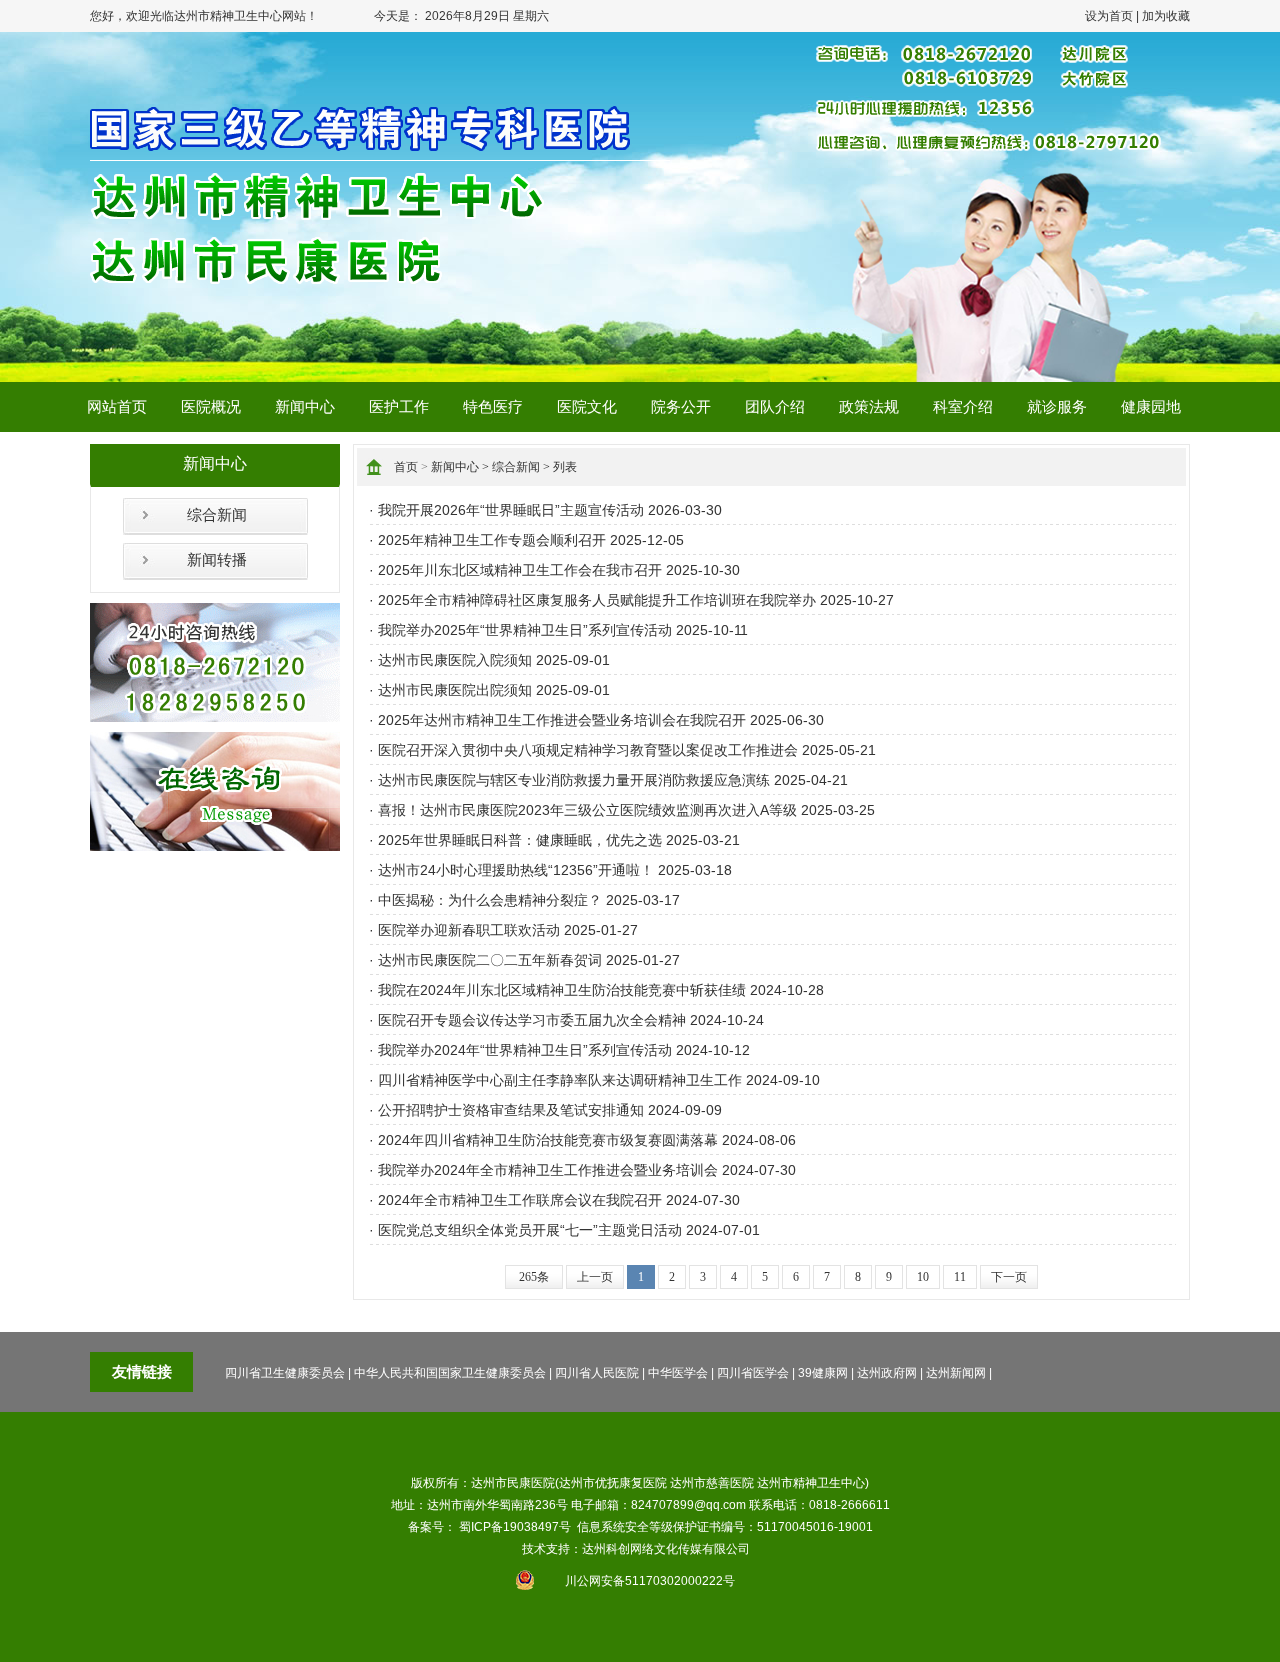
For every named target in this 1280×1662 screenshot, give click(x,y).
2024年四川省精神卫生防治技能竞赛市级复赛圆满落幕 (548, 1140)
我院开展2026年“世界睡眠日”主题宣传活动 (511, 510)
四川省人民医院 (597, 1373)
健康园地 (1151, 407)
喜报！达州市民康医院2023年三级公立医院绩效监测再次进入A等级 (587, 810)
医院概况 (211, 407)
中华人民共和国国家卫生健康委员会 (450, 1373)
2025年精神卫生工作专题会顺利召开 (492, 540)
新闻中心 (305, 407)
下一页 (1009, 1277)
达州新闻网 (956, 1373)
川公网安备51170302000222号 (650, 1581)
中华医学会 (678, 1373)
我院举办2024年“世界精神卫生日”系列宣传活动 (525, 1050)
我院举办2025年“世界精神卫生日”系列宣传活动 (525, 630)
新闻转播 (217, 560)
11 (960, 1277)
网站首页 (117, 407)
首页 (406, 467)
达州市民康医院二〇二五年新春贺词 (490, 960)
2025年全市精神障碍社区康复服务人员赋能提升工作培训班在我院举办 (597, 600)
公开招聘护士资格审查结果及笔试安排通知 (511, 1110)
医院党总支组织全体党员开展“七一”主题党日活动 (530, 1230)
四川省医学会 (753, 1373)
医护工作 (399, 407)
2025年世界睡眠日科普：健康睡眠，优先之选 (520, 840)
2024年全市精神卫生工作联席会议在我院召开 (520, 1200)
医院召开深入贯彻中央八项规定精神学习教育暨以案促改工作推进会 (588, 750)
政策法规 (869, 407)
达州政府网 (887, 1373)
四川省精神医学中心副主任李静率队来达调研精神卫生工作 (560, 1080)
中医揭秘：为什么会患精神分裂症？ (490, 900)
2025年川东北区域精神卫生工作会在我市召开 (520, 570)
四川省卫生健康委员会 (285, 1373)
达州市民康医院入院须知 (455, 660)
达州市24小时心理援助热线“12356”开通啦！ (516, 870)
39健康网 (823, 1373)
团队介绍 (775, 407)
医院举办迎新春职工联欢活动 (469, 930)
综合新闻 (217, 515)
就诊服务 (1057, 407)
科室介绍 (963, 407)
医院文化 (587, 407)
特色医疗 (493, 407)
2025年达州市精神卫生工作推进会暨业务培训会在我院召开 (562, 720)
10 (923, 1277)
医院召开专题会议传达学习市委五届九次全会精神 (532, 1020)
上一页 (595, 1277)
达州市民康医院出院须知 (455, 690)
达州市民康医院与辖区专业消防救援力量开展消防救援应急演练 (574, 780)
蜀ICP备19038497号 (515, 1527)
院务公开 (681, 407)
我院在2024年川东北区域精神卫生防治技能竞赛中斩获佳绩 (562, 990)
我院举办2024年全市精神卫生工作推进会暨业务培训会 (548, 1170)
